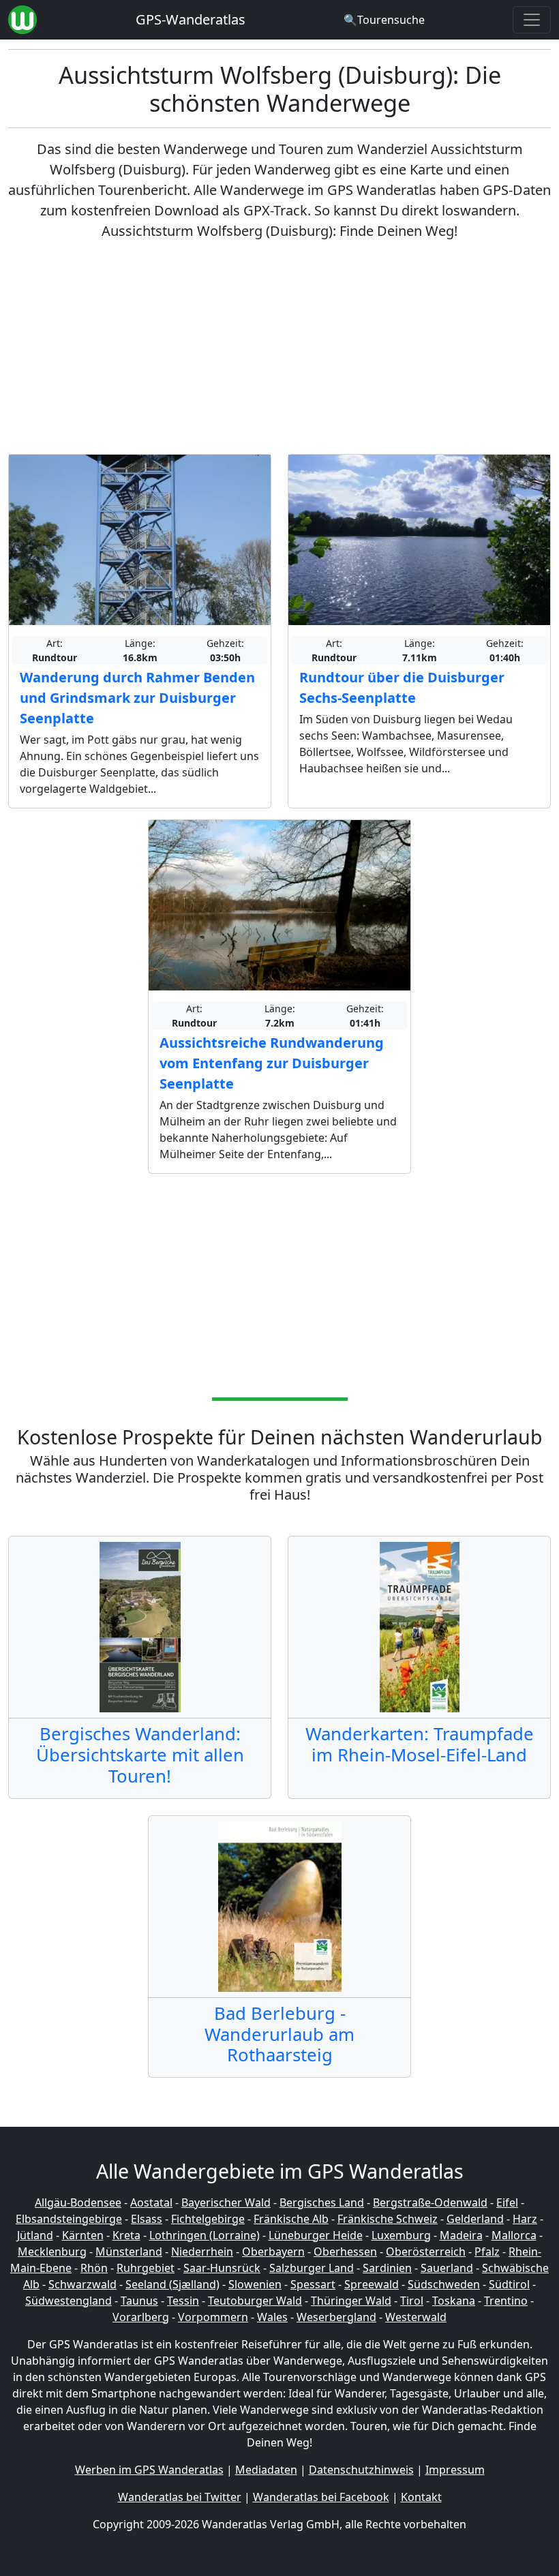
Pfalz (487, 2252)
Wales (272, 2317)
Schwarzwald (82, 2284)
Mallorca (514, 2235)
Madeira (461, 2235)
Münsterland (129, 2252)
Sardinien (387, 2268)
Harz (525, 2219)
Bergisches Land (322, 2202)
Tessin (183, 2301)
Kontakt (421, 2497)
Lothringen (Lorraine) (205, 2235)
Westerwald (416, 2317)
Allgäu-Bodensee (78, 2202)
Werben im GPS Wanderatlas (149, 2470)
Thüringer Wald (351, 2301)
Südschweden (444, 2284)
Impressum (455, 2470)
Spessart (313, 2284)
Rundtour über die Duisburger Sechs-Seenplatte (402, 687)
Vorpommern (213, 2317)
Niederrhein (202, 2252)
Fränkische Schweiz (388, 2219)
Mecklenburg (52, 2252)
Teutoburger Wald (255, 2301)
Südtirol (509, 2284)
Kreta (126, 2235)
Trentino (506, 2301)
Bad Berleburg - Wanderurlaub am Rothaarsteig (279, 2034)
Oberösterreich (426, 2252)
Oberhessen (345, 2252)
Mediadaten (266, 2470)
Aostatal (151, 2202)
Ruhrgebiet (146, 2268)
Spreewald (372, 2284)
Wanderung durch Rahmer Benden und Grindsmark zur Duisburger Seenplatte (137, 698)
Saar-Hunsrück (222, 2268)
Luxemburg (401, 2235)
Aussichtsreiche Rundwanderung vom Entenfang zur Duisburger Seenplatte (272, 1063)
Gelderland (475, 2219)
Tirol (412, 2301)
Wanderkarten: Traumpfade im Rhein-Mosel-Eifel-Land (420, 1744)
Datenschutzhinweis (361, 2470)
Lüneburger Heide (316, 2235)
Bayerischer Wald (226, 2202)
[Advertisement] (279, 348)
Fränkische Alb (291, 2219)
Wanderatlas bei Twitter (180, 2497)
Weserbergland (336, 2317)
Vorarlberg (141, 2317)
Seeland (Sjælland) (172, 2284)
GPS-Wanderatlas (191, 19)
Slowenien (255, 2284)
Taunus (139, 2301)
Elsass (147, 2219)
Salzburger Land (312, 2268)
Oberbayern (273, 2252)
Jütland (35, 2235)
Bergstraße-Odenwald (430, 2202)
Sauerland (447, 2268)
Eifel (507, 2202)
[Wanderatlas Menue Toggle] (532, 20)
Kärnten (83, 2235)
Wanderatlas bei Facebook (321, 2497)
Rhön (94, 2268)
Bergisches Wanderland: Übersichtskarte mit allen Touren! (140, 1755)
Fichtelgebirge (208, 2219)
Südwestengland (69, 2301)
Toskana (454, 2301)
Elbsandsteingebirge (69, 2219)
